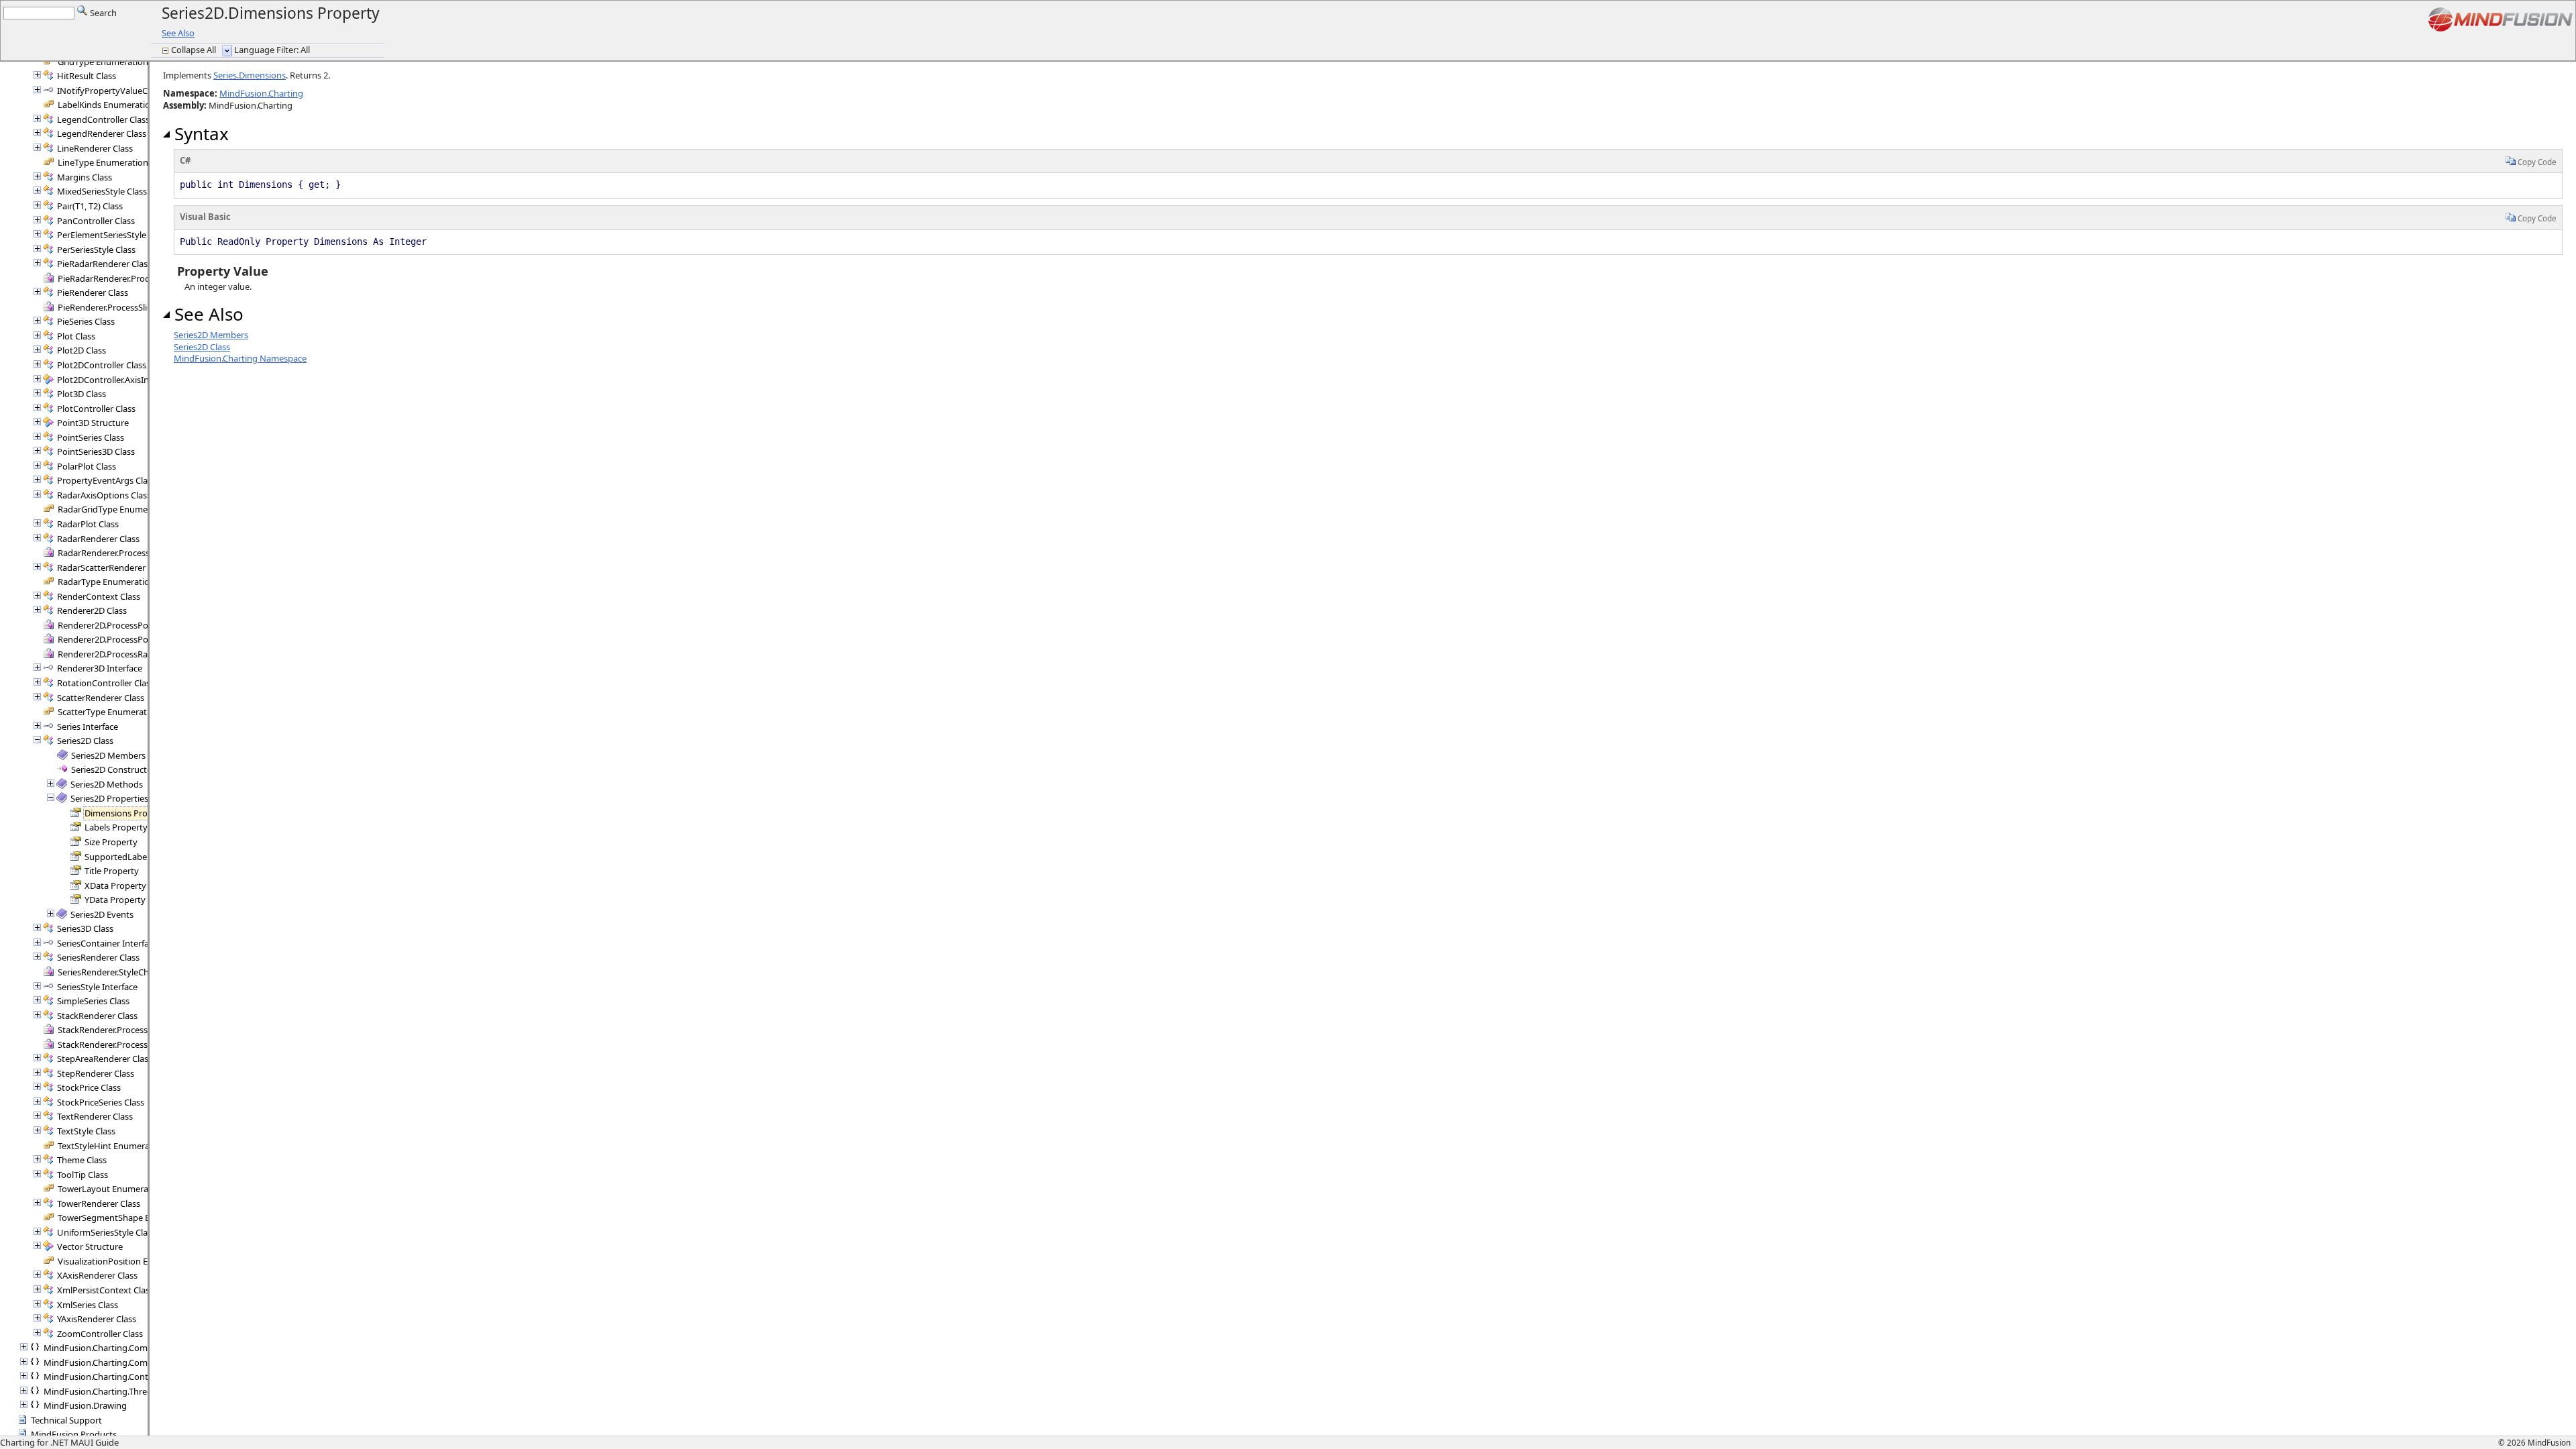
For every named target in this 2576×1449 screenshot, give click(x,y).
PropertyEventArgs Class (106, 480)
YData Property (115, 900)
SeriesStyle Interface (97, 987)
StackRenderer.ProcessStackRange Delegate (145, 1044)
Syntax (199, 133)
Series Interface (88, 727)
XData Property (115, 885)
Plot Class (76, 336)
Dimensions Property (127, 813)
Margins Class (85, 177)
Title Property (112, 871)
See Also (178, 33)
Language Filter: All (272, 50)
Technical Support (66, 1420)
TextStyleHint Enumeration (112, 1146)
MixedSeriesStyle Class (102, 191)
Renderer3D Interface (100, 668)
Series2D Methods (107, 784)
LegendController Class (103, 119)
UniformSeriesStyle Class (106, 1232)
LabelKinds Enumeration (107, 105)
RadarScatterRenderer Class (112, 568)
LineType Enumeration (103, 162)
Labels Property (116, 827)
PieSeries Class (86, 321)
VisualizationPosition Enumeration (126, 1261)
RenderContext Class (99, 596)
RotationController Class (106, 683)
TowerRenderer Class (99, 1203)
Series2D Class (85, 741)
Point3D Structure (93, 423)
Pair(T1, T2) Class (90, 206)
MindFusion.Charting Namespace (240, 358)
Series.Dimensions (250, 75)
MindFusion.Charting (261, 93)
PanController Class (96, 221)
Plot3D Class (82, 394)
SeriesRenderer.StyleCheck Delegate (129, 972)
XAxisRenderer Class (97, 1275)
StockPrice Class (89, 1087)
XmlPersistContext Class (105, 1290)
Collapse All (195, 50)
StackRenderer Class (97, 1016)
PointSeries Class (91, 437)
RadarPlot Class (88, 524)
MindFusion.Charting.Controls (103, 1377)
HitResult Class (87, 76)
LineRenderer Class (95, 148)
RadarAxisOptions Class (104, 495)
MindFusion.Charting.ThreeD (101, 1391)
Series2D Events (102, 914)
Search (102, 13)
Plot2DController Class (102, 365)
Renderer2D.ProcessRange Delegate (129, 654)
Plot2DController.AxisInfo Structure (127, 380)
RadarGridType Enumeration (115, 509)
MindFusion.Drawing (85, 1405)
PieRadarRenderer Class (104, 264)
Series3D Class (85, 928)
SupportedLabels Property (138, 857)
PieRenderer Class (93, 292)
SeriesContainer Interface (107, 943)
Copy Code (2536, 162)
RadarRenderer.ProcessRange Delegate (135, 553)
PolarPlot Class (87, 466)
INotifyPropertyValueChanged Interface (137, 91)
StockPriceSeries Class (101, 1102)
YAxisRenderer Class (97, 1319)
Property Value (221, 271)
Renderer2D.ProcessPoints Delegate (129, 639)
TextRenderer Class (95, 1116)
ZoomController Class (100, 1334)
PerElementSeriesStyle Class (113, 235)
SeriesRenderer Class (98, 957)
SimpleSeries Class (93, 1001)
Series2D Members (108, 755)
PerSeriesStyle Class (96, 250)
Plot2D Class (82, 350)
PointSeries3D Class (96, 451)
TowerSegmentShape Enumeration (127, 1218)
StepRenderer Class (96, 1073)
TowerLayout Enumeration (111, 1189)
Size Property (111, 842)
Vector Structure (90, 1246)
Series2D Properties (109, 798)
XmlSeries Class (88, 1305)
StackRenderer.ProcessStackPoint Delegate (143, 1030)
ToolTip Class (83, 1175)
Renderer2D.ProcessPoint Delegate (127, 625)
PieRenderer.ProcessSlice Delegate (125, 307)
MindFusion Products (74, 1434)
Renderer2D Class (92, 610)
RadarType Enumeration (106, 582)
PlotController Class (96, 409)
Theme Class (82, 1160)
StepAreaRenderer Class (105, 1059)
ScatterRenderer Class (101, 698)
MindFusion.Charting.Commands (109, 1348)
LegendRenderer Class (102, 133)
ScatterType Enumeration (109, 712)
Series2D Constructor (113, 769)
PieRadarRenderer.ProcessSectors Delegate (143, 278)
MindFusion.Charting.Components (112, 1362)
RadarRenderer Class (98, 539)
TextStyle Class (86, 1131)
